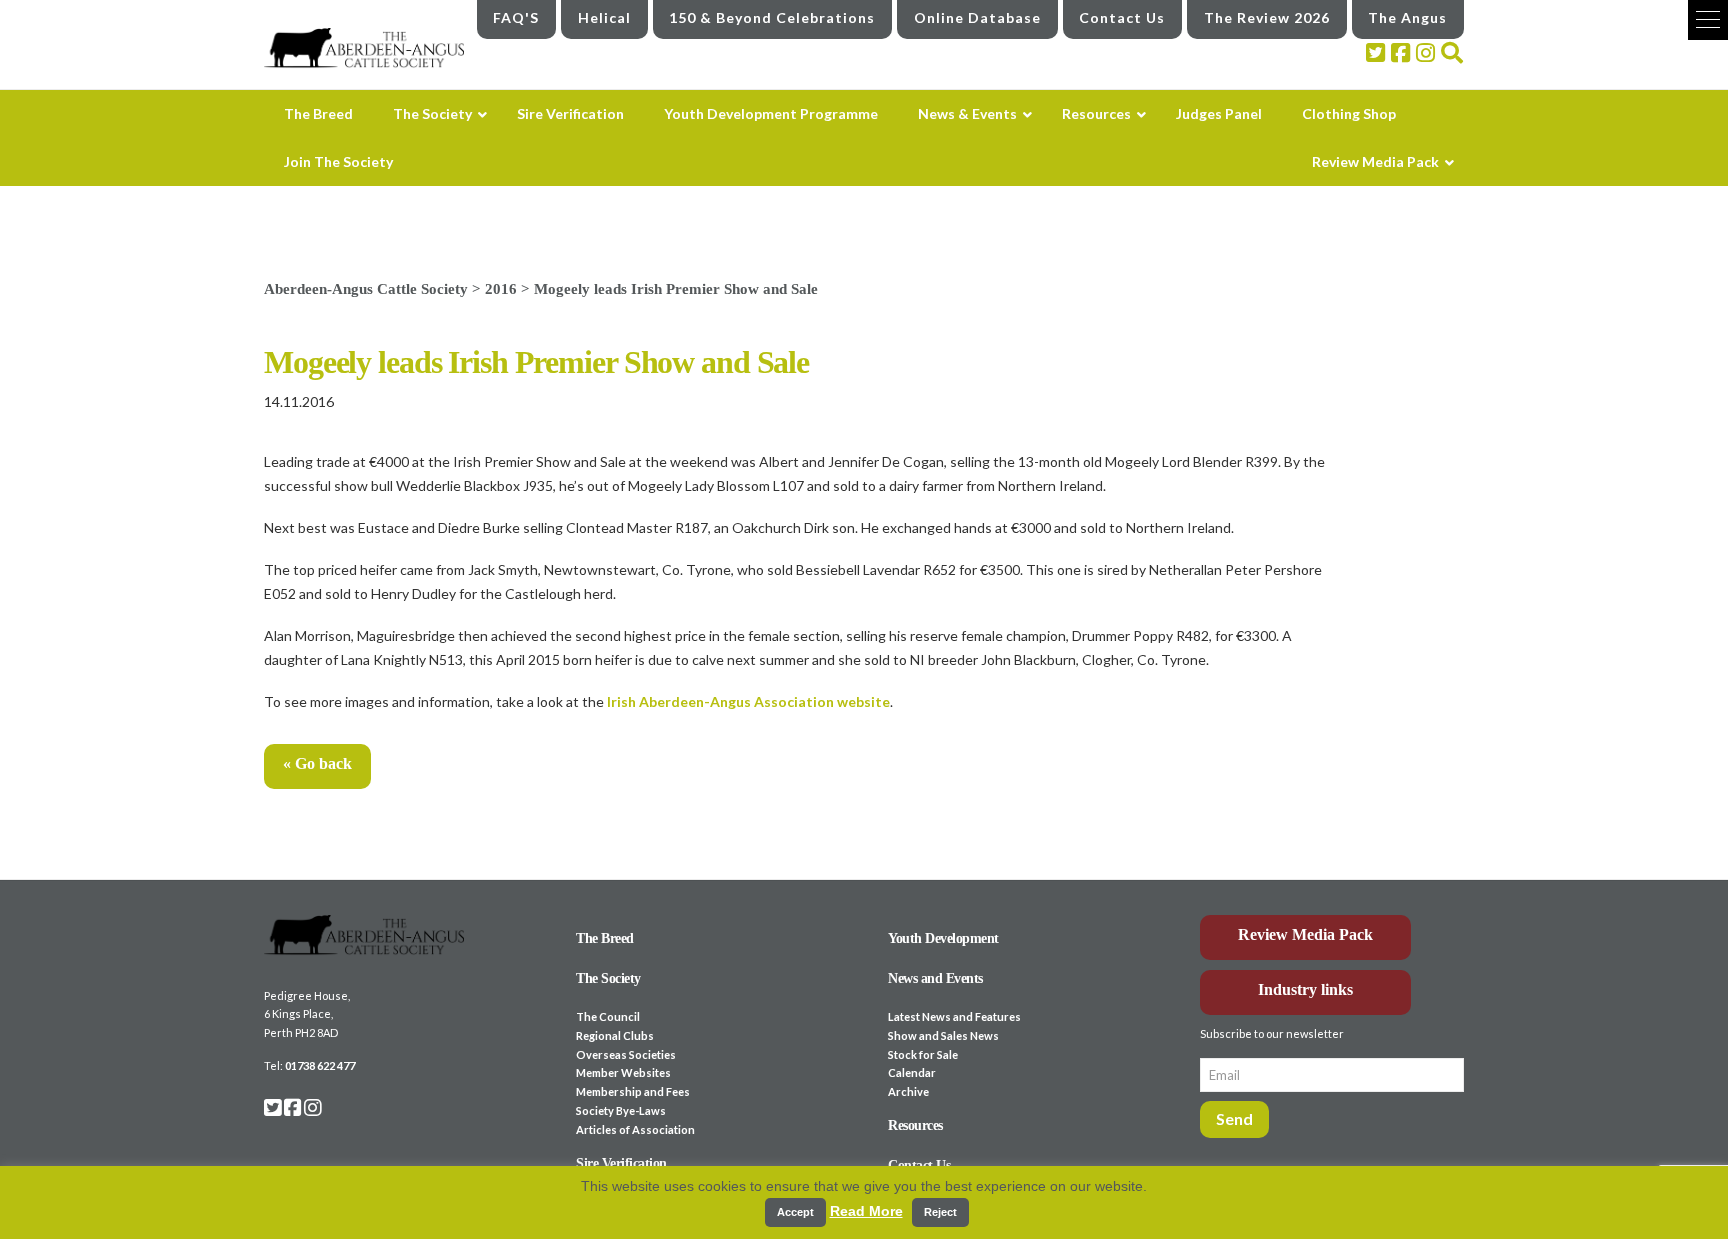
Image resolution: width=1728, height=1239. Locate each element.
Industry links (1305, 989)
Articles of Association (635, 1129)
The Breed (605, 938)
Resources (915, 1125)
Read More (866, 1211)
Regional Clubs (615, 1035)
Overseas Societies (626, 1054)
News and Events (935, 978)
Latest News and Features (954, 1016)
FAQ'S (516, 17)
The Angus (1407, 17)
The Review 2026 (1267, 17)
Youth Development (943, 938)
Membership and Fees (633, 1091)
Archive (908, 1091)
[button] (1708, 20)
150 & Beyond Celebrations (772, 17)
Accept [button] (795, 1212)
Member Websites (623, 1072)
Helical (604, 17)
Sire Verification (621, 1163)
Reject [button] (940, 1212)
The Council (608, 1016)
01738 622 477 (320, 1065)
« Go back (317, 763)
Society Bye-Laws (621, 1110)
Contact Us (1122, 17)
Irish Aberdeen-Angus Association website (748, 701)
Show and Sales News (943, 1035)
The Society (608, 978)
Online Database (977, 17)
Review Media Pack (1305, 934)
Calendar (912, 1072)
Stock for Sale (923, 1054)
